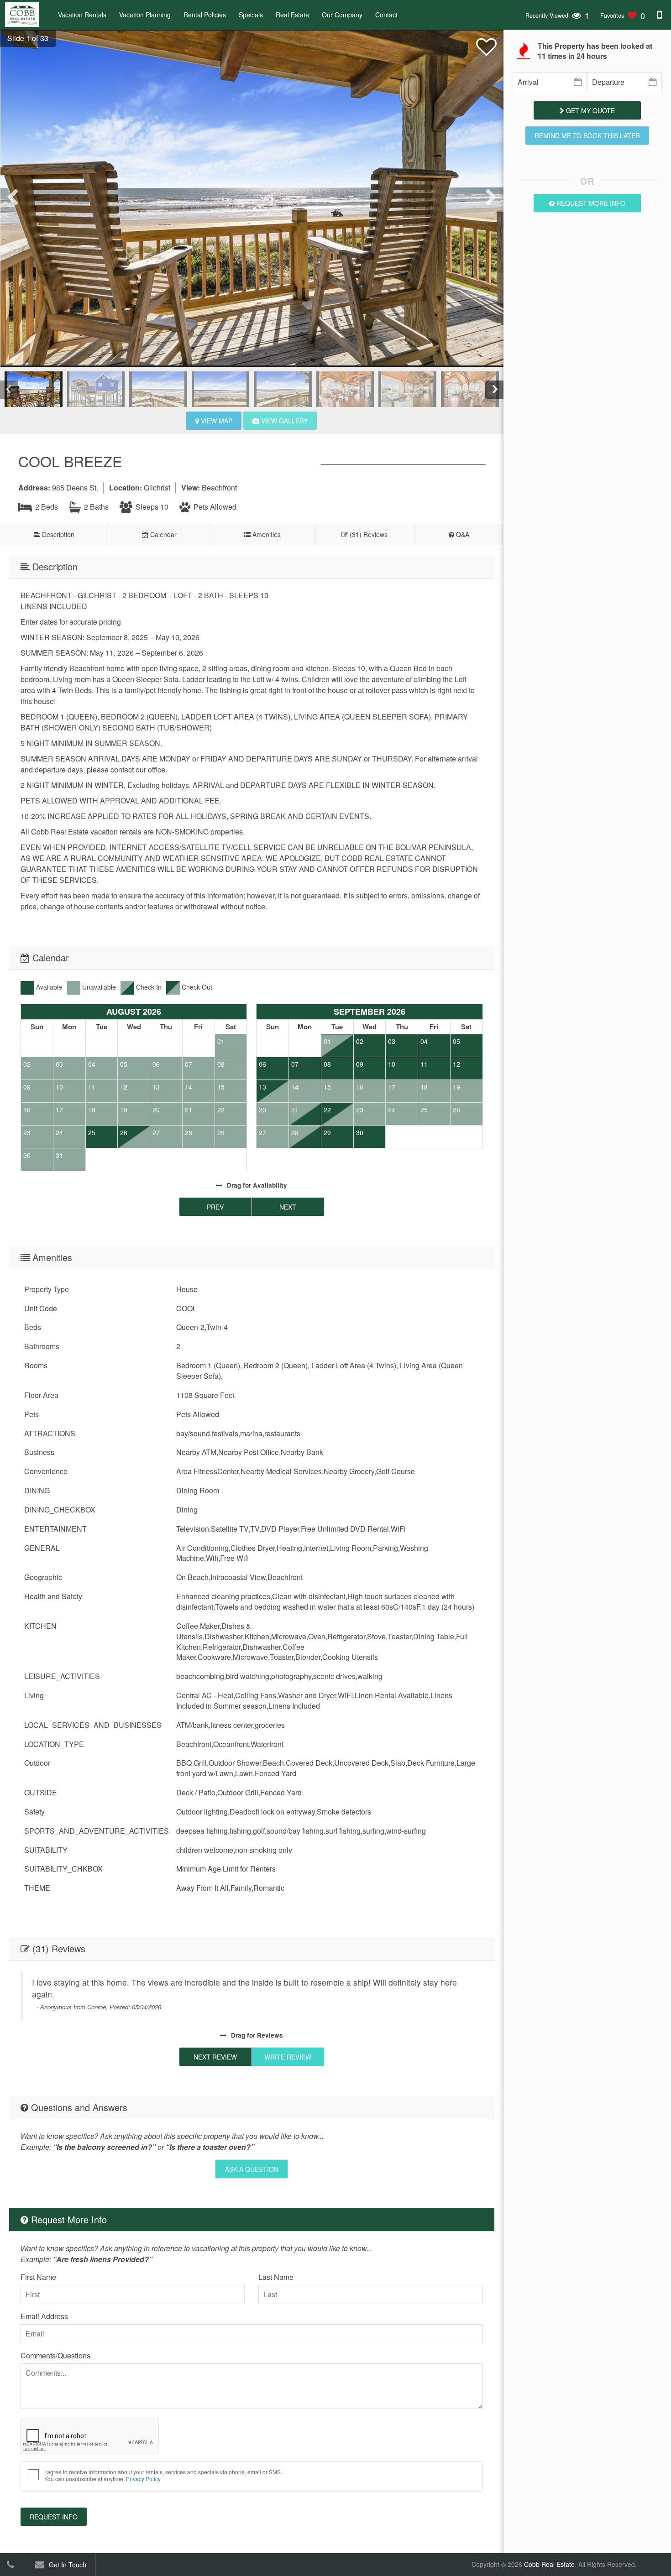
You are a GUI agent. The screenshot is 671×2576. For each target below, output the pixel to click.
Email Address (44, 2316)
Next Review (215, 2057)
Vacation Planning (145, 15)
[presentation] (14, 198)
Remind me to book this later (587, 136)
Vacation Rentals (82, 15)
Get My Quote (590, 110)
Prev (215, 1207)
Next (288, 1207)
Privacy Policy (143, 2479)
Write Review (288, 2057)
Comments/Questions (55, 2355)
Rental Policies (205, 15)
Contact (386, 15)
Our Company (342, 15)
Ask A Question (252, 2169)
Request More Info (590, 203)
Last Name (276, 2277)
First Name (38, 2277)
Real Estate (292, 15)
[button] (24, 38)
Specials (251, 15)
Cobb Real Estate (549, 2564)
